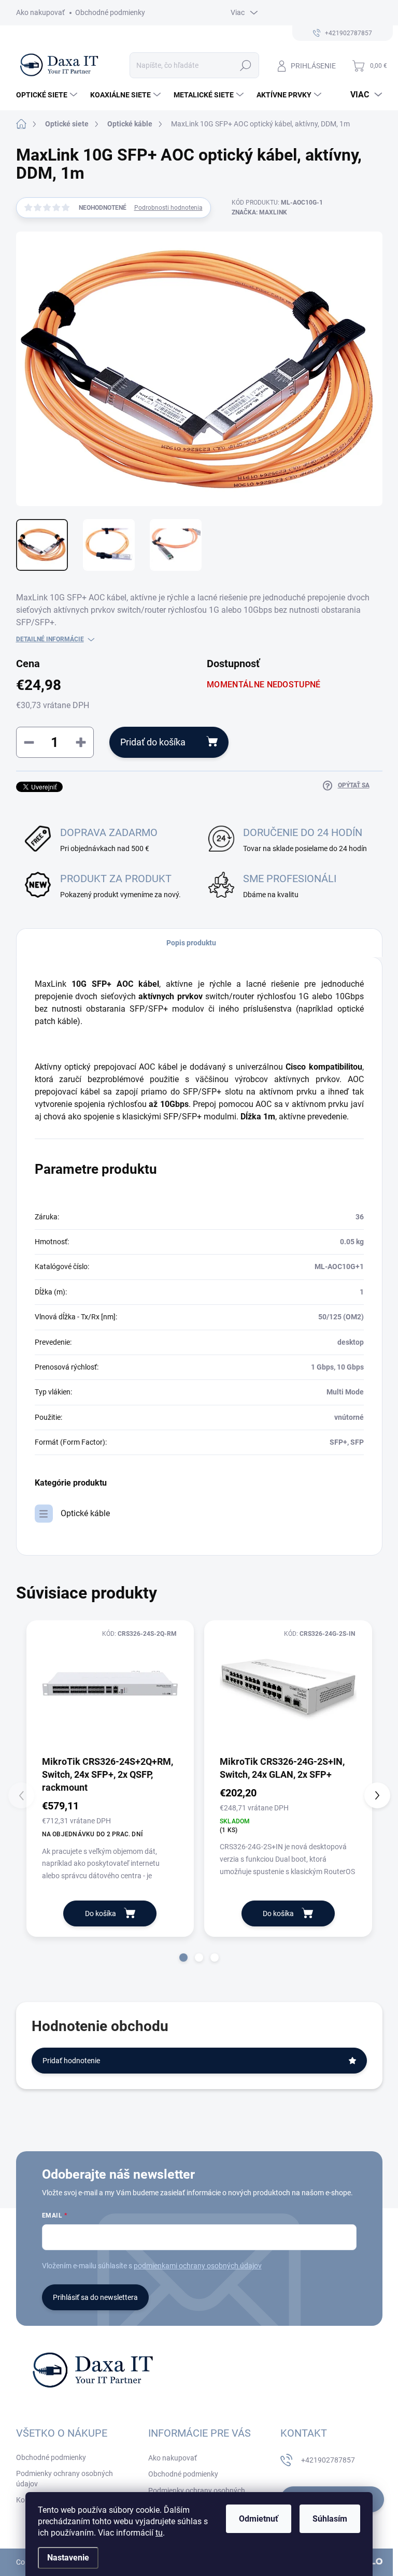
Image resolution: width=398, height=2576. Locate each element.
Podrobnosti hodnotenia (168, 208)
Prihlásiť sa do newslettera (95, 2297)
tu (159, 2533)
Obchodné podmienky (110, 12)
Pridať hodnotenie (71, 2061)
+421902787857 (328, 2460)
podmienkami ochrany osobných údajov (198, 2266)
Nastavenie (68, 2558)
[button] (183, 1958)
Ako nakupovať (40, 12)
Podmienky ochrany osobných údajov (65, 2479)
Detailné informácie (50, 639)
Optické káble (85, 1513)
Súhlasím (330, 2519)
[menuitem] (48, 95)
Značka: (259, 212)
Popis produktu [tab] (191, 943)
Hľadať (245, 65)
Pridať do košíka (153, 742)
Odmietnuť (259, 2519)
